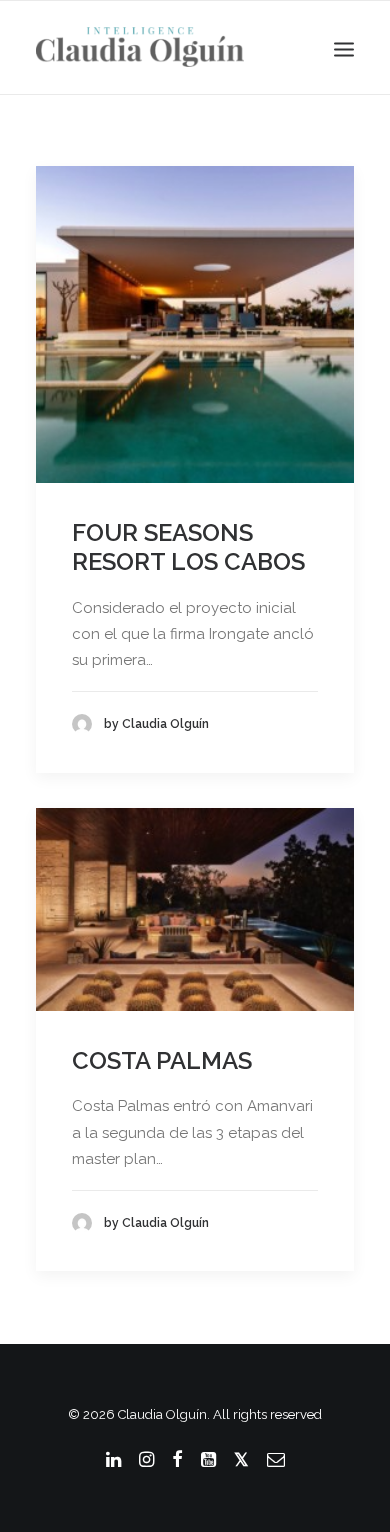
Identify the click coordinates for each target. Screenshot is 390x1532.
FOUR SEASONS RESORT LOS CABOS (188, 547)
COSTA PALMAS (162, 1060)
